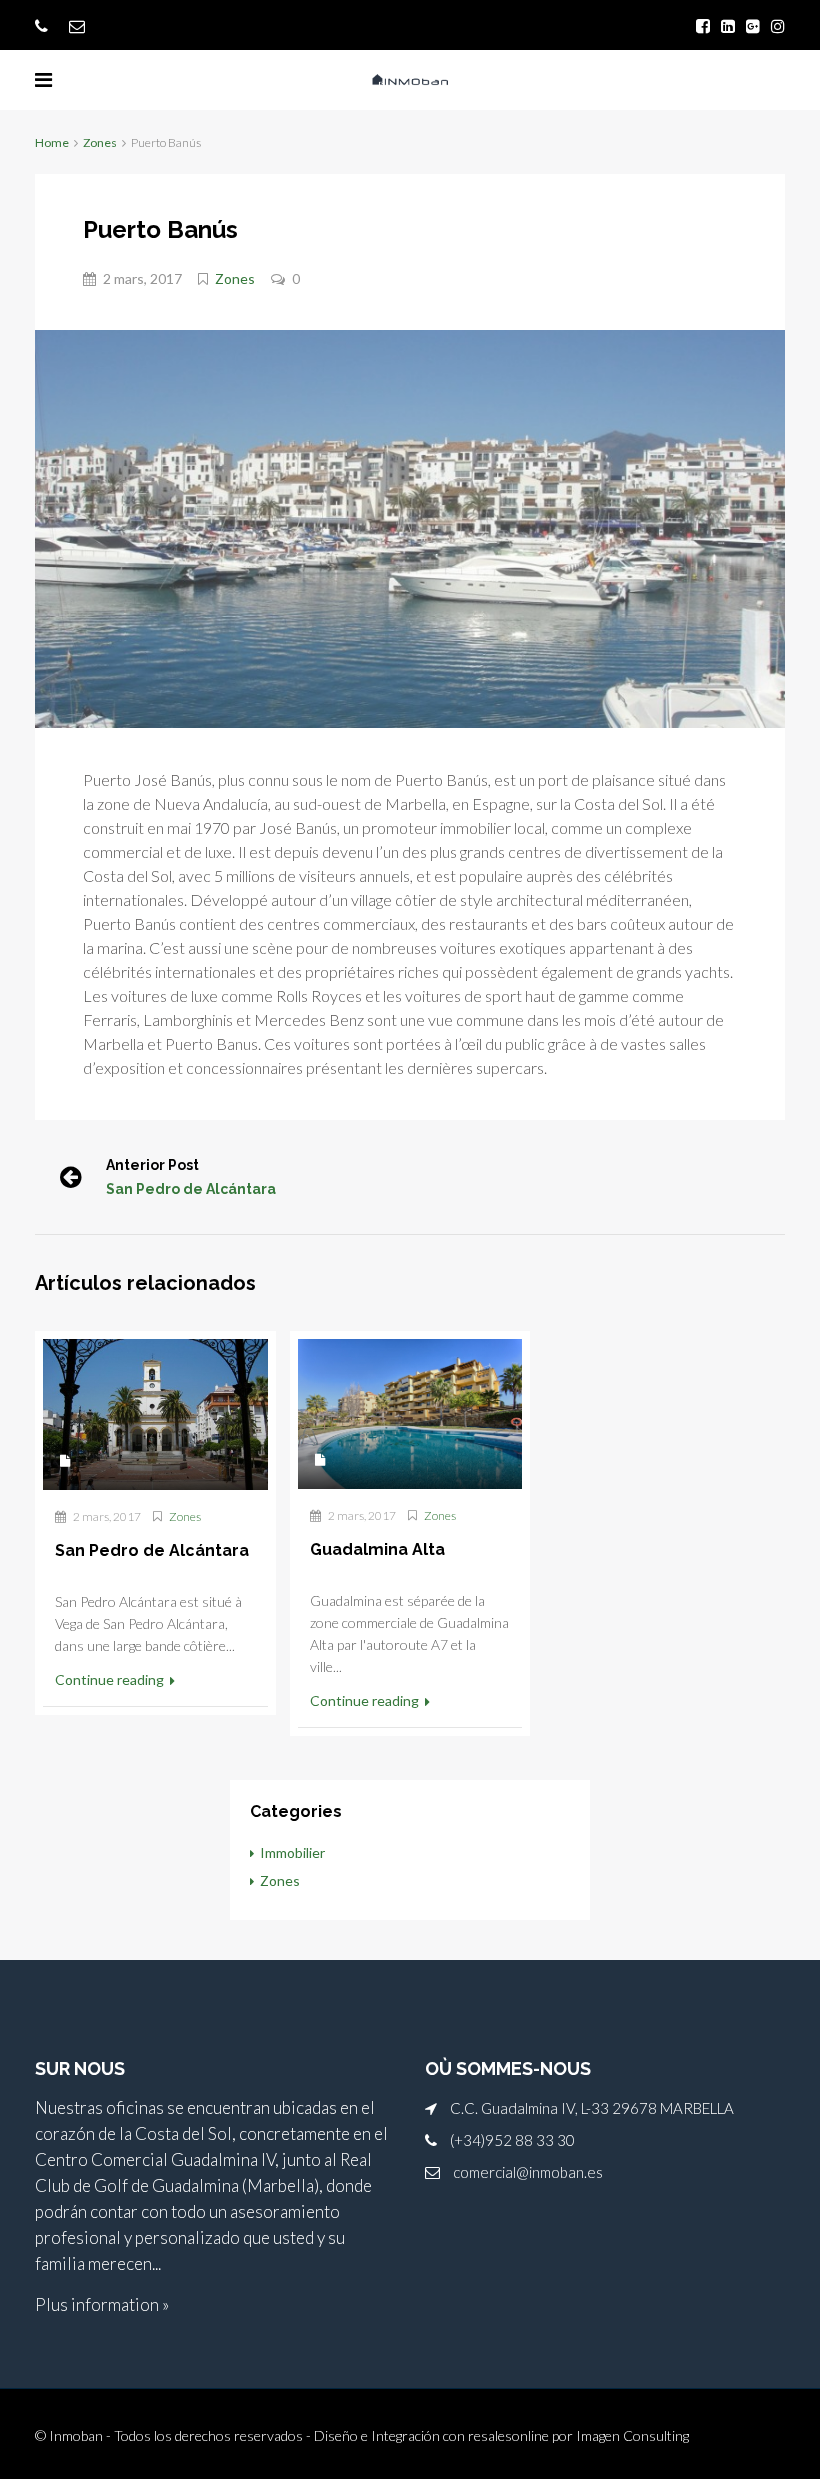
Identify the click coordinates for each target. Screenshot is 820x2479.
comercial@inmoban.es (528, 2172)
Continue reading (111, 1679)
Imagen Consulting (632, 2435)
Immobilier (292, 1852)
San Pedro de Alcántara (191, 1189)
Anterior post (152, 1165)
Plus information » (102, 2304)
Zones (100, 142)
